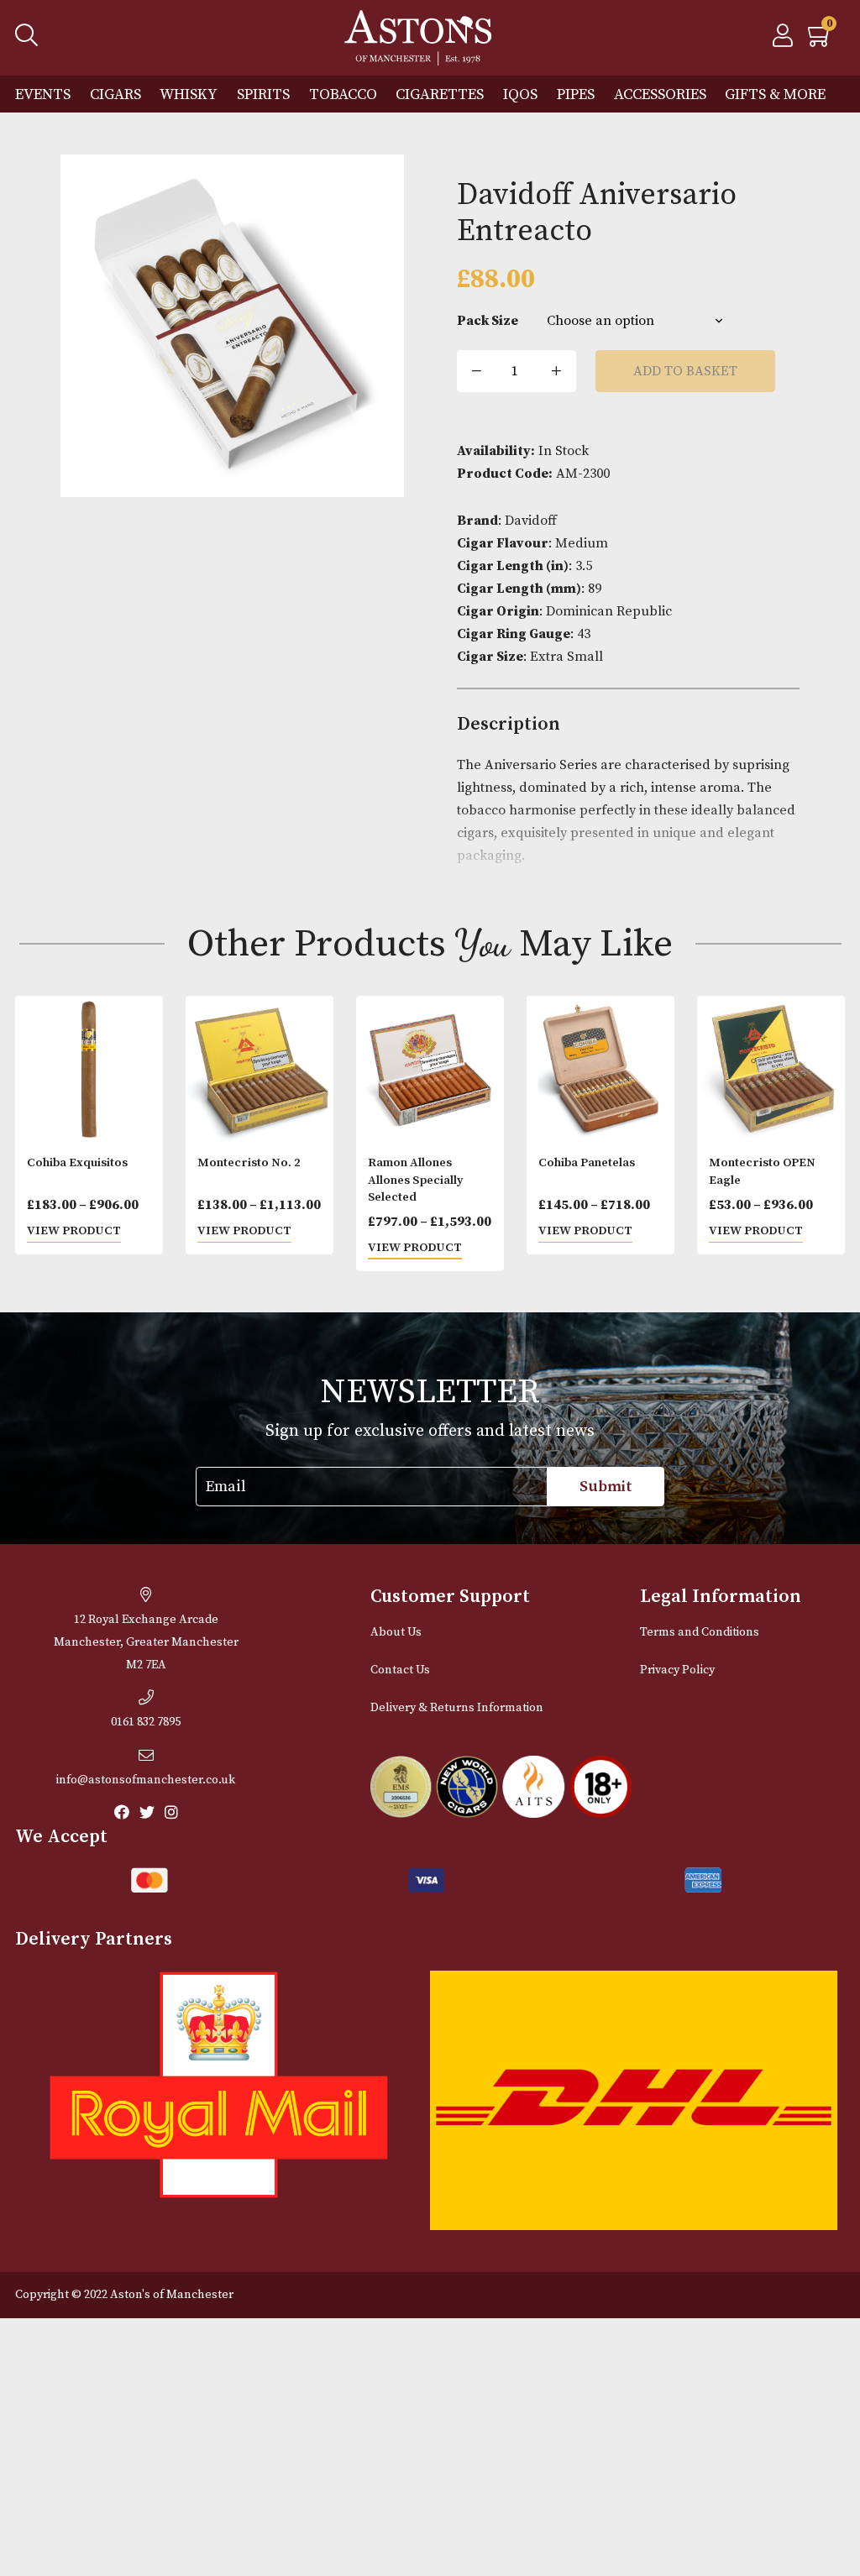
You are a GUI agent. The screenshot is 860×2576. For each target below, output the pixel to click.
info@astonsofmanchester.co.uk (146, 1780)
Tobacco (343, 94)
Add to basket (685, 371)
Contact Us (400, 1670)
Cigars (115, 94)
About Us (396, 1632)
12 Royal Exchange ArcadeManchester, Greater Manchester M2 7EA (146, 1642)
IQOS (520, 94)
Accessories (660, 94)
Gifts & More (775, 94)
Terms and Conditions (700, 1632)
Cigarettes (440, 94)
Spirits (263, 94)
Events (43, 94)
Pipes (576, 94)
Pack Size (488, 321)
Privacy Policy (677, 1670)
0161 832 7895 (146, 1722)
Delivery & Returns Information (457, 1708)
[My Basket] (821, 40)
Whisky (189, 94)
